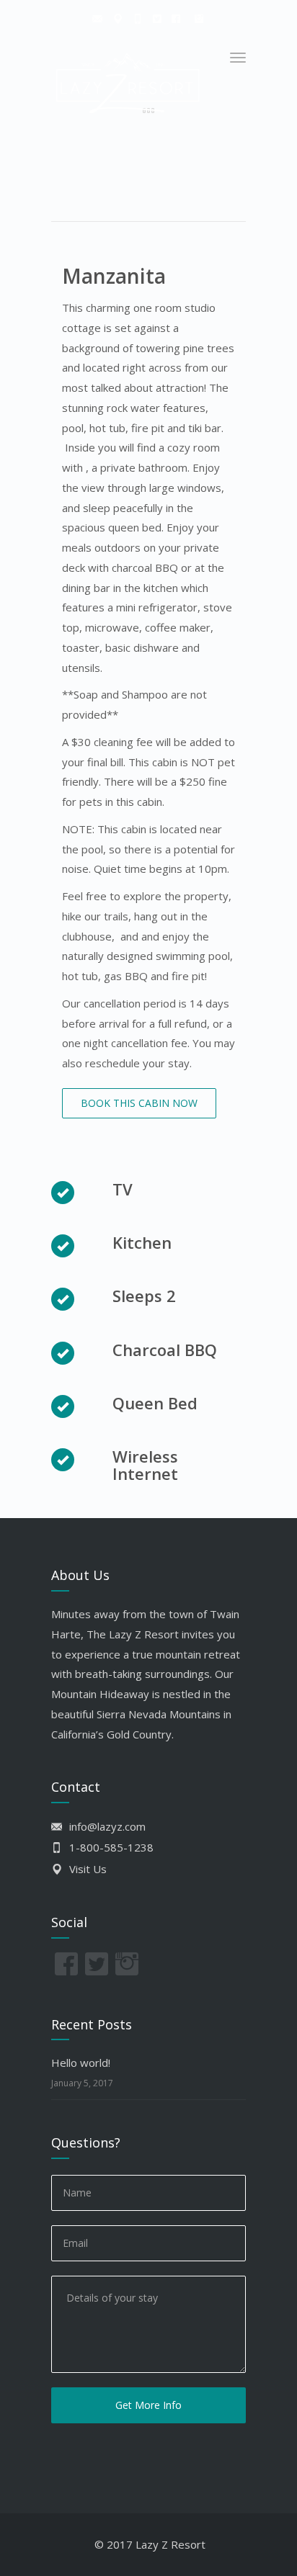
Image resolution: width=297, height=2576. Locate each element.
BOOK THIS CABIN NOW (139, 1103)
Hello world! (81, 2063)
